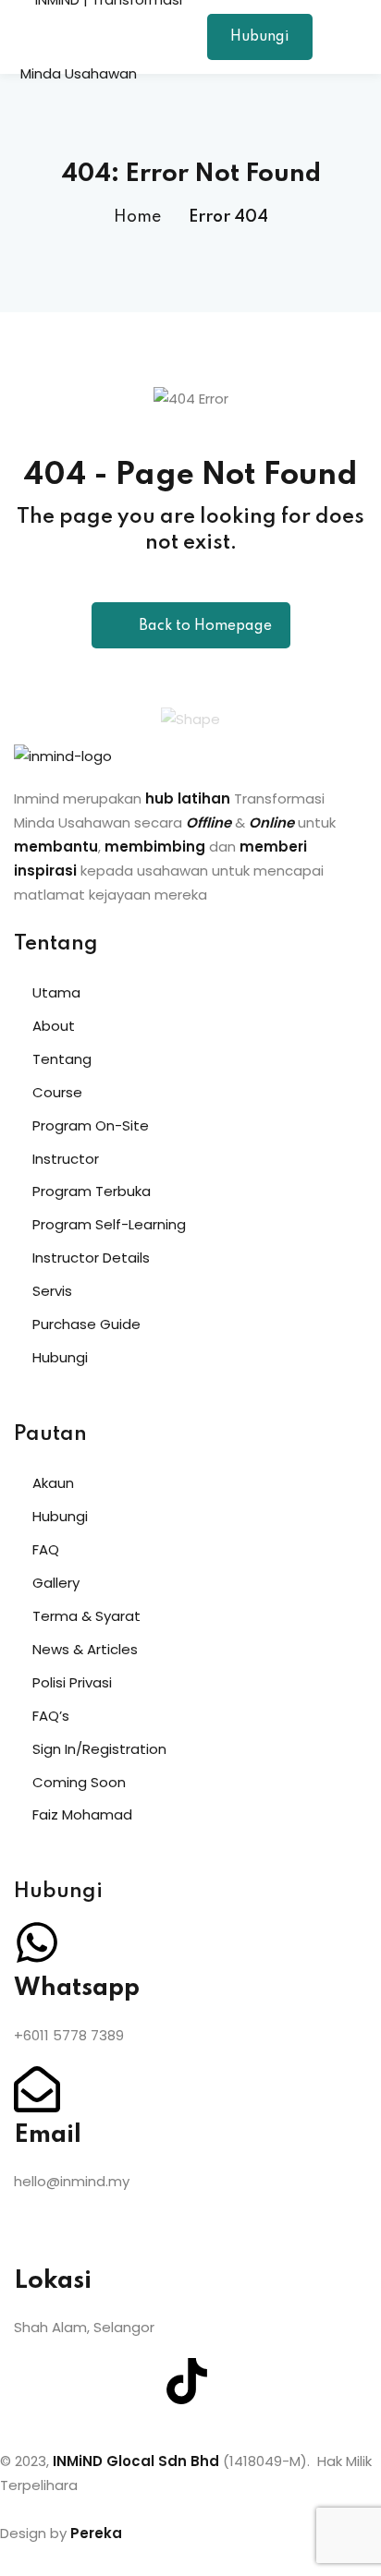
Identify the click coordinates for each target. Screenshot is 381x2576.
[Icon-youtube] (137, 2381)
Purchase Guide (86, 1324)
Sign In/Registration (99, 1749)
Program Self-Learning (109, 1224)
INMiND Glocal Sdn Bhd (136, 2461)
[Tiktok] (187, 2381)
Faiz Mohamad (82, 1814)
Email (48, 2135)
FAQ (46, 1549)
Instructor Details (91, 1258)
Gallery (56, 1583)
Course (57, 1092)
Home (137, 217)
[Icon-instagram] (87, 2381)
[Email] (37, 2089)
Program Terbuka (92, 1191)
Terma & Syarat (86, 1616)
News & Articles (85, 1649)
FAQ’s (51, 1716)
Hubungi (260, 37)
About (54, 1026)
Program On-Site (91, 1125)
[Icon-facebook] (37, 2381)
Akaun (53, 1483)
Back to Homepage (205, 626)
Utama (56, 992)
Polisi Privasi (72, 1682)
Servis (52, 1291)
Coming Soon (79, 1782)
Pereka (96, 2533)
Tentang (62, 1059)
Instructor (66, 1159)
